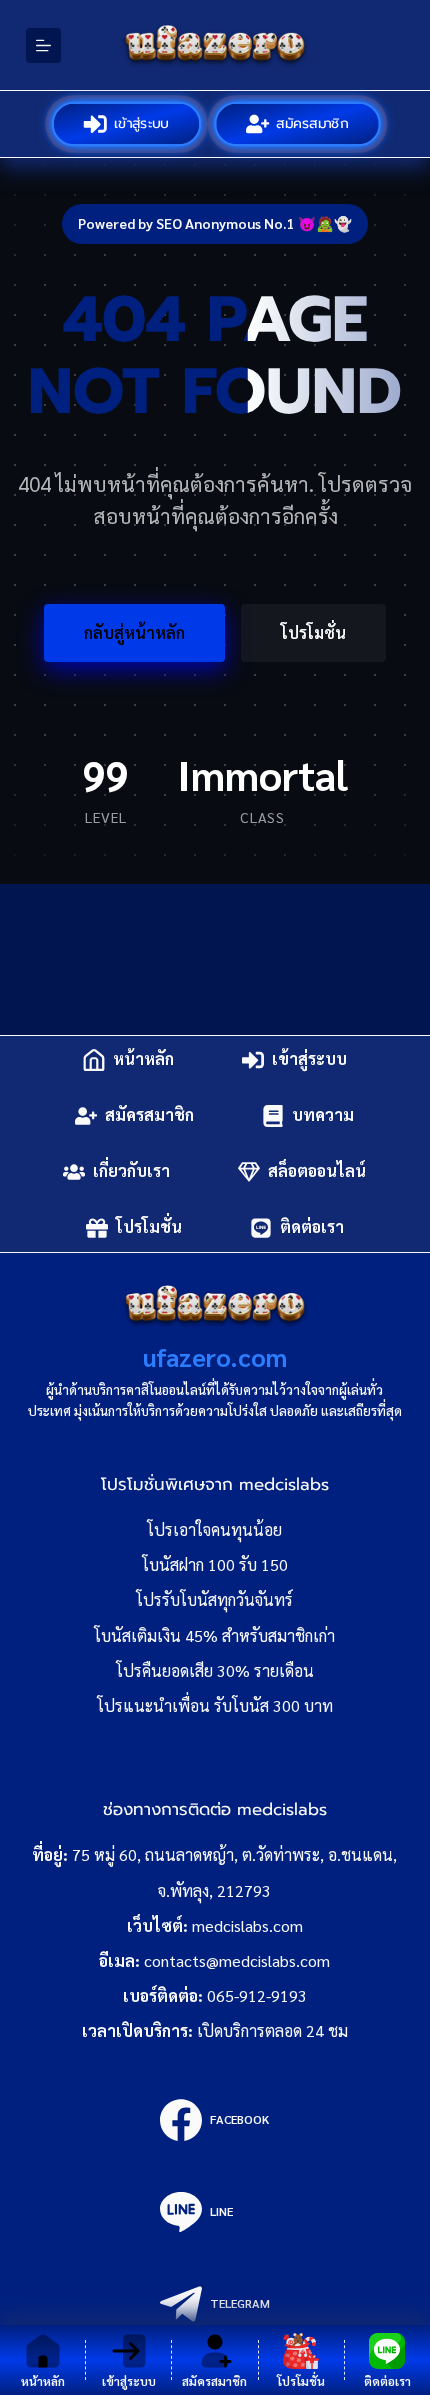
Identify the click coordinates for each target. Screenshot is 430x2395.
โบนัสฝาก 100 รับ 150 (215, 1564)
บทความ (323, 1115)
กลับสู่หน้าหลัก (134, 632)
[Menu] (43, 45)
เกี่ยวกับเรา (131, 1171)
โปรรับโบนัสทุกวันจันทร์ (214, 1599)
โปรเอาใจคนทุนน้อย (214, 1529)
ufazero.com (215, 1356)
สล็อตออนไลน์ (317, 1171)
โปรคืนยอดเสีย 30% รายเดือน (215, 1670)
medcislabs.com (247, 1925)
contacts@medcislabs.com (237, 1960)
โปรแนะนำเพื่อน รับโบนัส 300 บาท (215, 1705)
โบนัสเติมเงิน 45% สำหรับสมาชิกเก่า (214, 1635)
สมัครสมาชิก (313, 123)
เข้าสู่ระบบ (142, 123)
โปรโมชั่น (313, 632)
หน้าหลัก (143, 1059)
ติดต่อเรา (312, 1227)
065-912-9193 (257, 1995)
